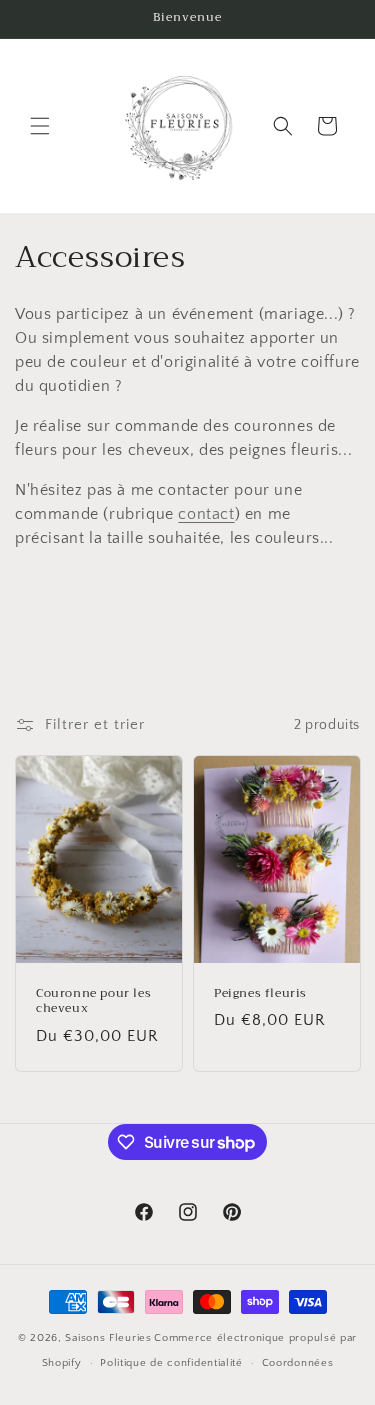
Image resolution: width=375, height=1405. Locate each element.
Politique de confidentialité (171, 1363)
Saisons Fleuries (108, 1338)
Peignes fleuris (260, 994)
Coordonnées (298, 1363)
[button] (40, 126)
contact (206, 514)
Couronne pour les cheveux (93, 1001)
